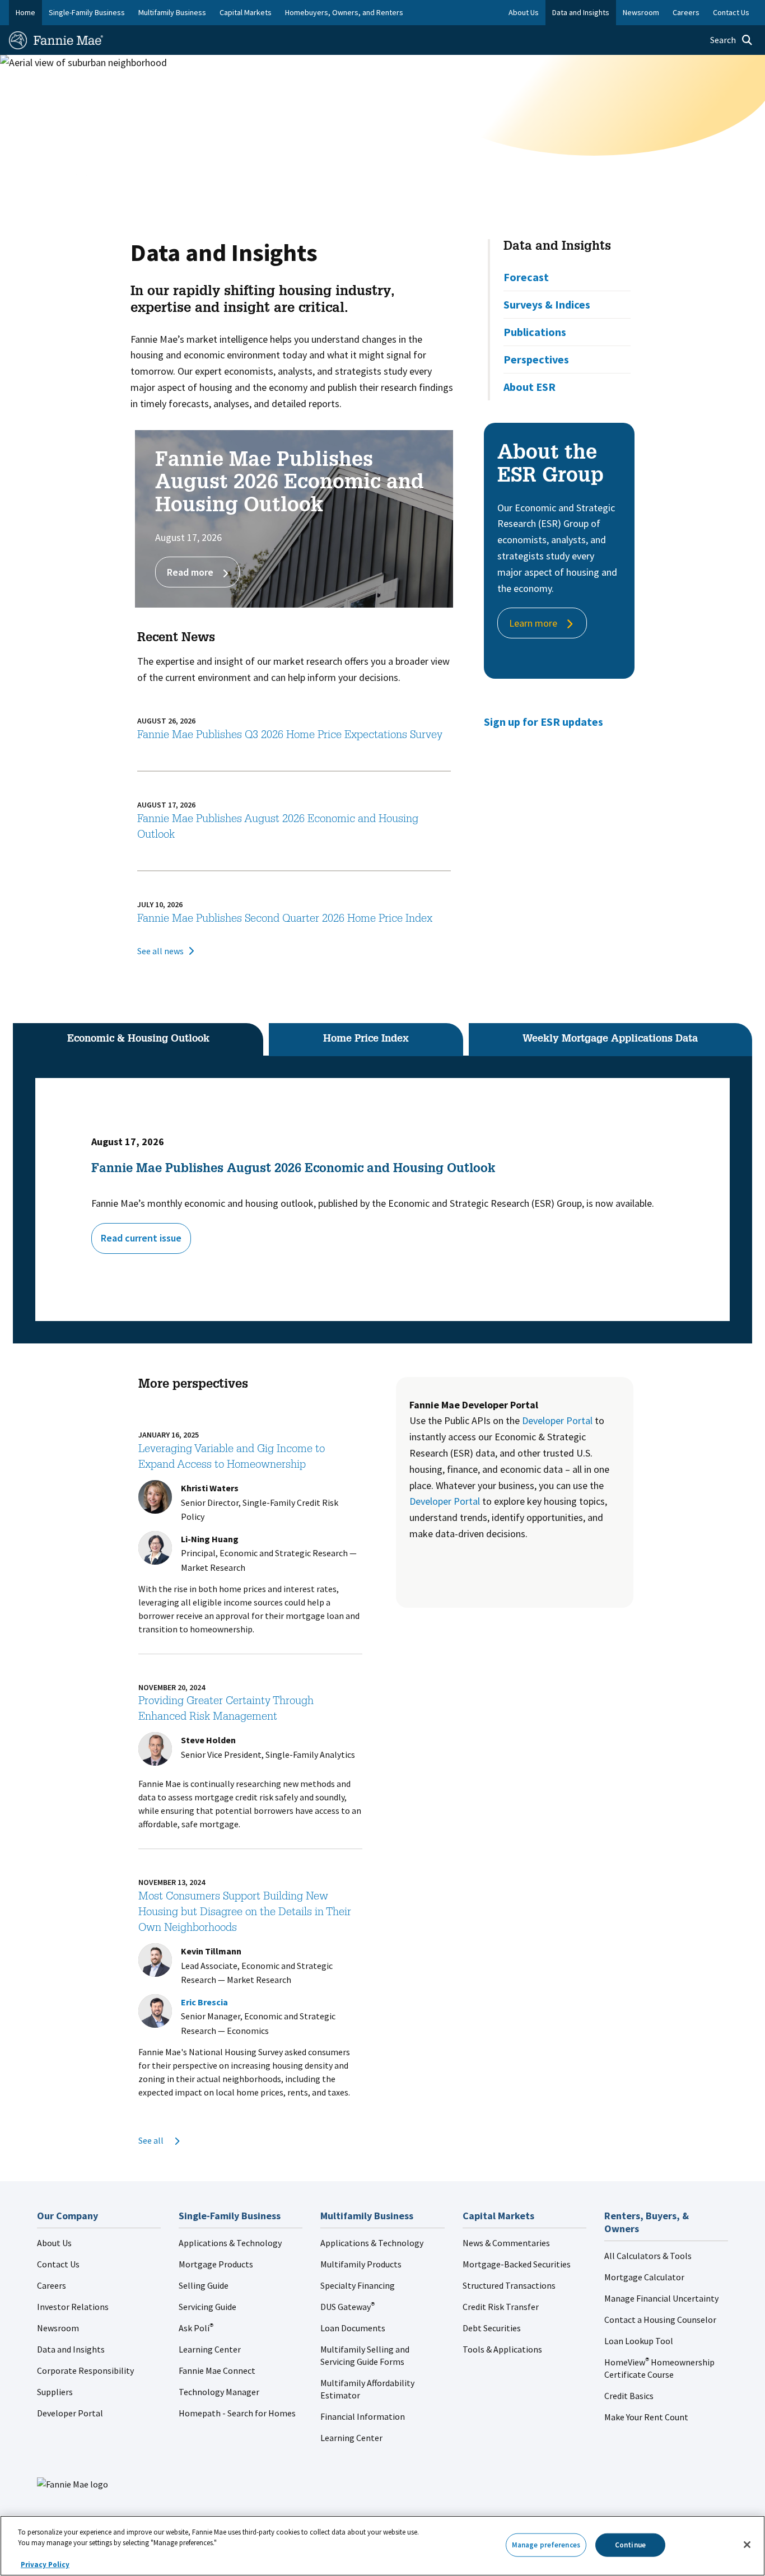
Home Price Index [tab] (366, 1039)
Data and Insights (557, 247)
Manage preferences (546, 2545)
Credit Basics (629, 2396)
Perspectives (536, 359)
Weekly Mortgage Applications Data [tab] (610, 1039)
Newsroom (58, 2328)
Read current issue (141, 1238)
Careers (52, 2285)
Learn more (533, 623)
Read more (190, 572)
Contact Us (58, 2264)
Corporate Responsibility (85, 2370)
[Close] (747, 2545)
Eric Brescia (204, 2002)
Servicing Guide (207, 2307)
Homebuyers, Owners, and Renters (344, 12)
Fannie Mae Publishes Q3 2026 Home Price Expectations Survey (290, 736)
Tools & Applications (502, 2349)
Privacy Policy (45, 2565)
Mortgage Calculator (644, 2277)
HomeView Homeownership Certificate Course (659, 2368)
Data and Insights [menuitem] (581, 12)
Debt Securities (492, 2328)
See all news (160, 951)
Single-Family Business (87, 12)
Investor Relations (73, 2307)
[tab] (138, 1039)
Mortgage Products (216, 2264)
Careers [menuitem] (686, 12)
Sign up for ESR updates (544, 722)
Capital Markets (246, 12)
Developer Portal (557, 1420)
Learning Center (210, 2349)
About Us (54, 2243)
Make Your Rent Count (646, 2417)
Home (25, 12)
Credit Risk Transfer (501, 2307)
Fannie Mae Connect (217, 2370)
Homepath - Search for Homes (237, 2413)
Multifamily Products (361, 2264)
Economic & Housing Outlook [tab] (138, 1039)
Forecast (526, 277)
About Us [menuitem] (524, 12)
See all (152, 2140)
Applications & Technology (230, 2243)
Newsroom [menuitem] (641, 12)
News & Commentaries (506, 2243)
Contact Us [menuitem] (731, 12)
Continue (630, 2545)
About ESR (530, 387)
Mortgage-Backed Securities (517, 2264)
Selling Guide (204, 2285)
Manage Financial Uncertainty (661, 2298)
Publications (535, 332)
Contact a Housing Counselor (660, 2320)
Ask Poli (196, 2328)
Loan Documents (353, 2328)
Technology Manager (219, 2392)
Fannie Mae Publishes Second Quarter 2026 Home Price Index (285, 920)
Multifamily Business (172, 12)
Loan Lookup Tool (639, 2341)
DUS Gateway (347, 2307)
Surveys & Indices (547, 304)
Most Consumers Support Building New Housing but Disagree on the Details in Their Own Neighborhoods (245, 1913)
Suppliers (55, 2392)
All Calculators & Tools (648, 2256)
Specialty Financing (358, 2285)
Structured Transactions (509, 2285)
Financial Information (363, 2416)
